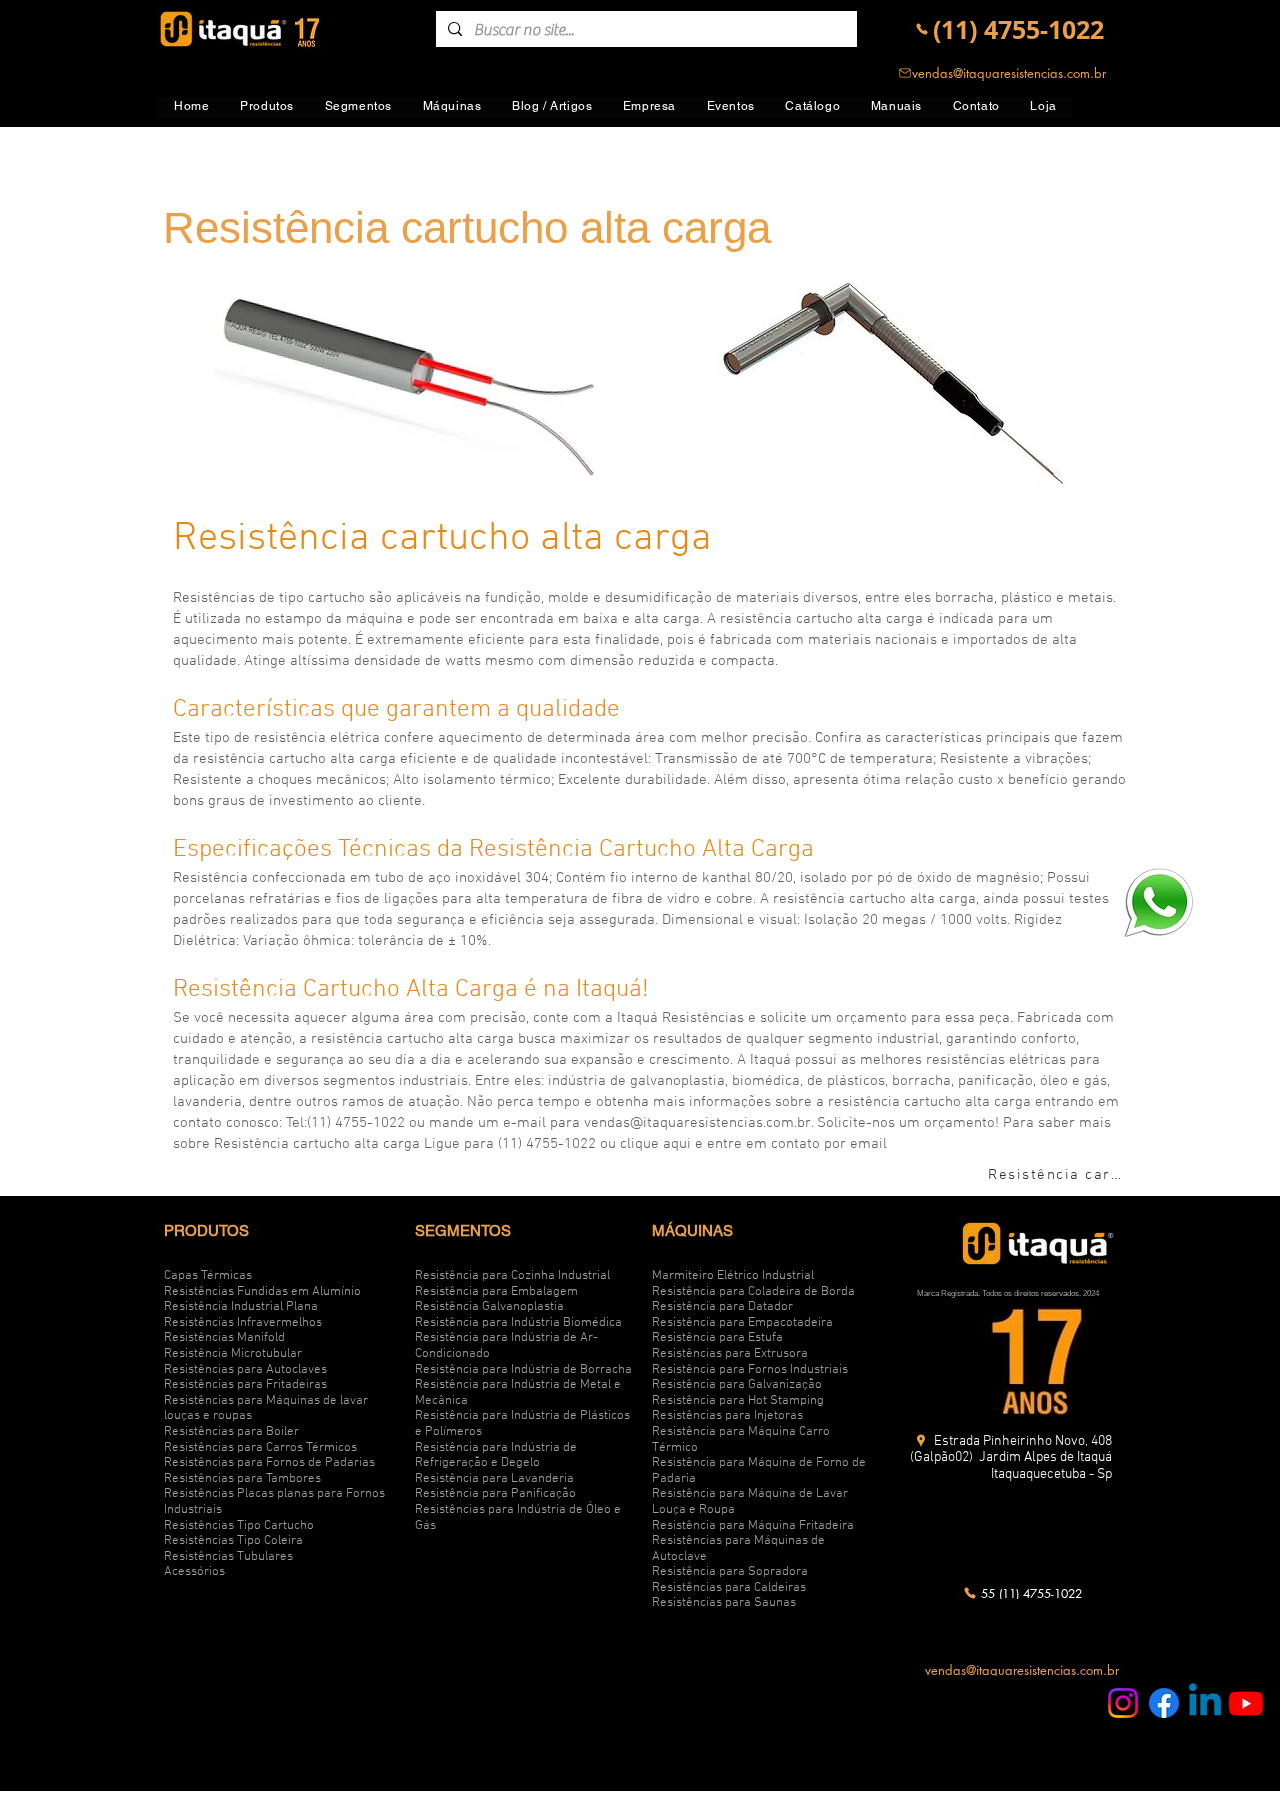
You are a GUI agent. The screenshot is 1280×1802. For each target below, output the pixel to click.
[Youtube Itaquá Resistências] (1246, 1703)
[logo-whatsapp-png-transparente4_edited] (1158, 901)
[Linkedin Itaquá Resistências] (1205, 1703)
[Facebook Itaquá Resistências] (1164, 1703)
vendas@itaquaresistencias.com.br (697, 1123)
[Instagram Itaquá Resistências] (1123, 1703)
